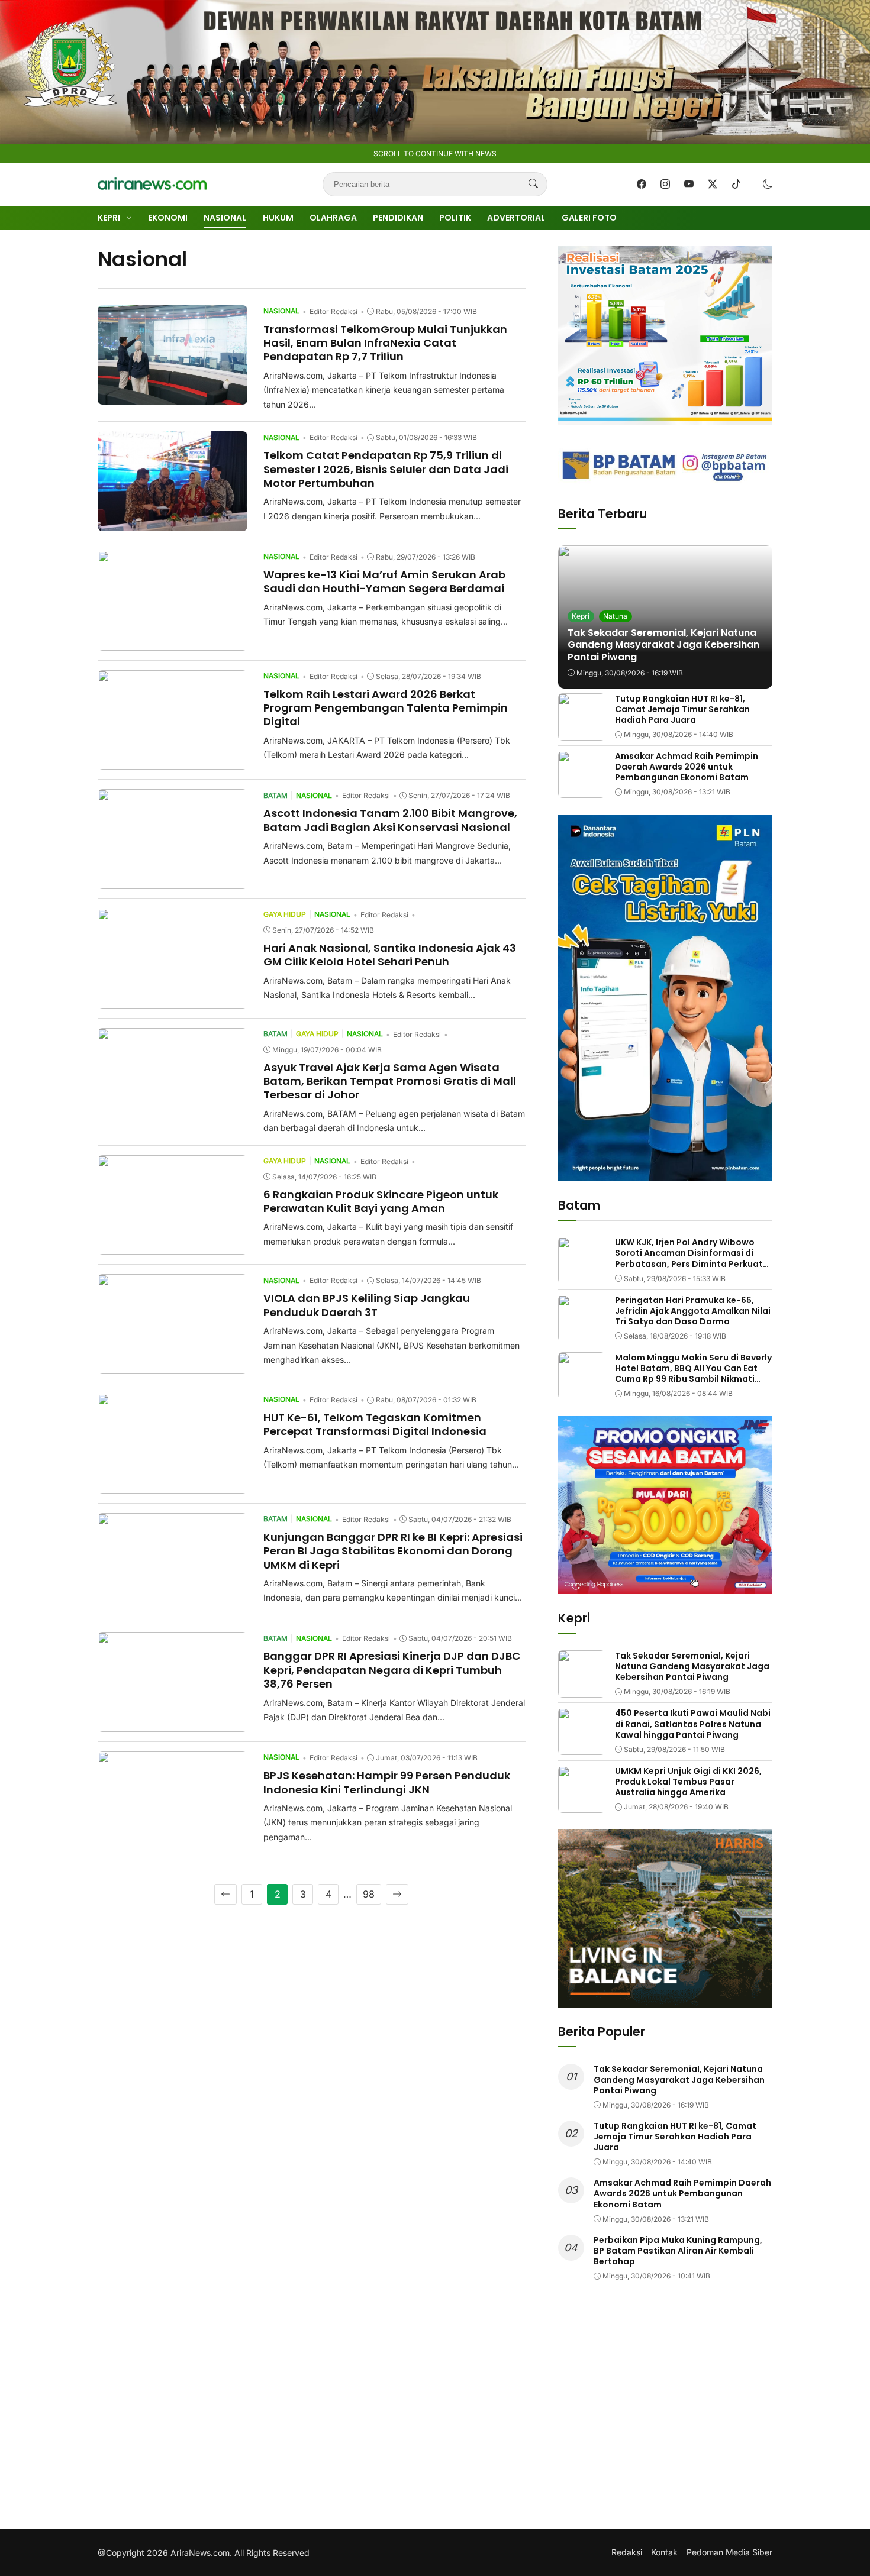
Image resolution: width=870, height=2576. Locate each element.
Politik (455, 218)
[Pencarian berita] (533, 184)
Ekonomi (168, 218)
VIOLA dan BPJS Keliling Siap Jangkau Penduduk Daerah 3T (367, 1305)
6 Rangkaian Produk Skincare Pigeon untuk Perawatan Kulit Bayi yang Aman (381, 1201)
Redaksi (627, 2552)
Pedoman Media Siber (729, 2552)
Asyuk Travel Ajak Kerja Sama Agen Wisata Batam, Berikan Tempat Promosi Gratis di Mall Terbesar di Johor (390, 1081)
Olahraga (333, 218)
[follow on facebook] (642, 184)
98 (369, 1894)
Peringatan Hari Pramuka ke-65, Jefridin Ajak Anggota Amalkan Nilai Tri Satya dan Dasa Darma (693, 1311)
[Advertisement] (665, 2414)
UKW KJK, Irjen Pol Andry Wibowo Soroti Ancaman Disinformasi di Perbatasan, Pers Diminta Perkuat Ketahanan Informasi (689, 1258)
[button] (768, 184)
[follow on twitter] (713, 184)
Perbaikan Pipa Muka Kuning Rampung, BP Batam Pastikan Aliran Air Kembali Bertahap (678, 2251)
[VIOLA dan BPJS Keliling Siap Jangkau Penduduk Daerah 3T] (173, 1366)
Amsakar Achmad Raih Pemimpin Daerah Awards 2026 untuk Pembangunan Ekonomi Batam (687, 767)
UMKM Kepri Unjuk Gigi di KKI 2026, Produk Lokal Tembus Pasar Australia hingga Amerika (688, 1782)
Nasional (225, 218)
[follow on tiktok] (736, 184)
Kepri (109, 218)
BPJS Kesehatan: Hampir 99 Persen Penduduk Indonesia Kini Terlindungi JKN (387, 1782)
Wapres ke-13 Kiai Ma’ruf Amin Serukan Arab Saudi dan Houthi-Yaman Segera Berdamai (384, 581)
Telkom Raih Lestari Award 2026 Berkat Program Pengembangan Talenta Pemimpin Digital (386, 708)
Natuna (615, 616)
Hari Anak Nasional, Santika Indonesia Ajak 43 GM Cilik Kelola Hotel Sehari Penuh (390, 955)
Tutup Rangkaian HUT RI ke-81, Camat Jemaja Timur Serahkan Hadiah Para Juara (682, 709)
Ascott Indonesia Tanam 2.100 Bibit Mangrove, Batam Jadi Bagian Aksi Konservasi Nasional (390, 820)
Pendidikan (398, 218)
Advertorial (516, 218)
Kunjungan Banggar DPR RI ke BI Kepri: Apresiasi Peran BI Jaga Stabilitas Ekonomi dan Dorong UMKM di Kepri (393, 1551)
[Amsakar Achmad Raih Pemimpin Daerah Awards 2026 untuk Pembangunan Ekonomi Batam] (582, 790)
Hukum (278, 218)
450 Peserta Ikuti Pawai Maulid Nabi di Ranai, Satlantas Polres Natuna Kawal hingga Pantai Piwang (693, 1724)
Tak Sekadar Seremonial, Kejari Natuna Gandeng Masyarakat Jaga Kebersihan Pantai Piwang (663, 645)
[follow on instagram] (665, 184)
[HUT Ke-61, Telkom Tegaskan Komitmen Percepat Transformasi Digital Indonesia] (173, 1485)
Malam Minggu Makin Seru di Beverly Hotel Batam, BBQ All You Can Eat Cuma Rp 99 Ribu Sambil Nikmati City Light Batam (693, 1374)
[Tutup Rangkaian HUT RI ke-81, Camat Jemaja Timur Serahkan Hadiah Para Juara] (582, 732)
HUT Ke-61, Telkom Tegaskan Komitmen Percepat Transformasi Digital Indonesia (375, 1424)
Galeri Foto (589, 218)
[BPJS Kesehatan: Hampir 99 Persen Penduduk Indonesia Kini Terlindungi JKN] (173, 1843)
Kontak (664, 2552)
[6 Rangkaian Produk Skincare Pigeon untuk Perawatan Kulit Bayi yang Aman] (173, 1246)
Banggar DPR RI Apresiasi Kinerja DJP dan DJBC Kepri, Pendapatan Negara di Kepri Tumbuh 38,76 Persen (392, 1670)
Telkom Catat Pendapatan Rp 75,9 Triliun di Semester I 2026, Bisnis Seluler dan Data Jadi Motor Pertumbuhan (386, 469)
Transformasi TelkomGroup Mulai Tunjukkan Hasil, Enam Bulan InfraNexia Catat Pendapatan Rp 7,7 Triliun (385, 343)
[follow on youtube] (689, 184)
